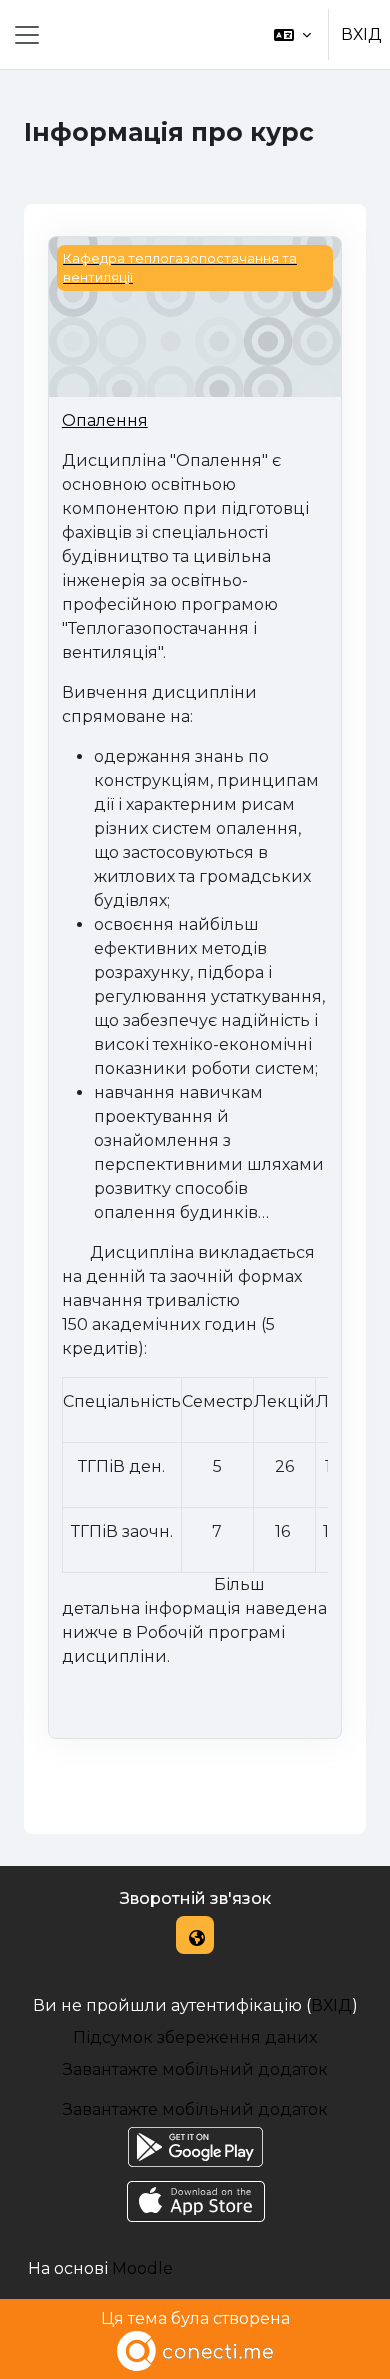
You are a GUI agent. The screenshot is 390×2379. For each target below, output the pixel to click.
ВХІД (361, 34)
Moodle (142, 2268)
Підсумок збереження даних (195, 2037)
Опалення (105, 420)
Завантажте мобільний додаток (195, 2069)
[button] (292, 34)
